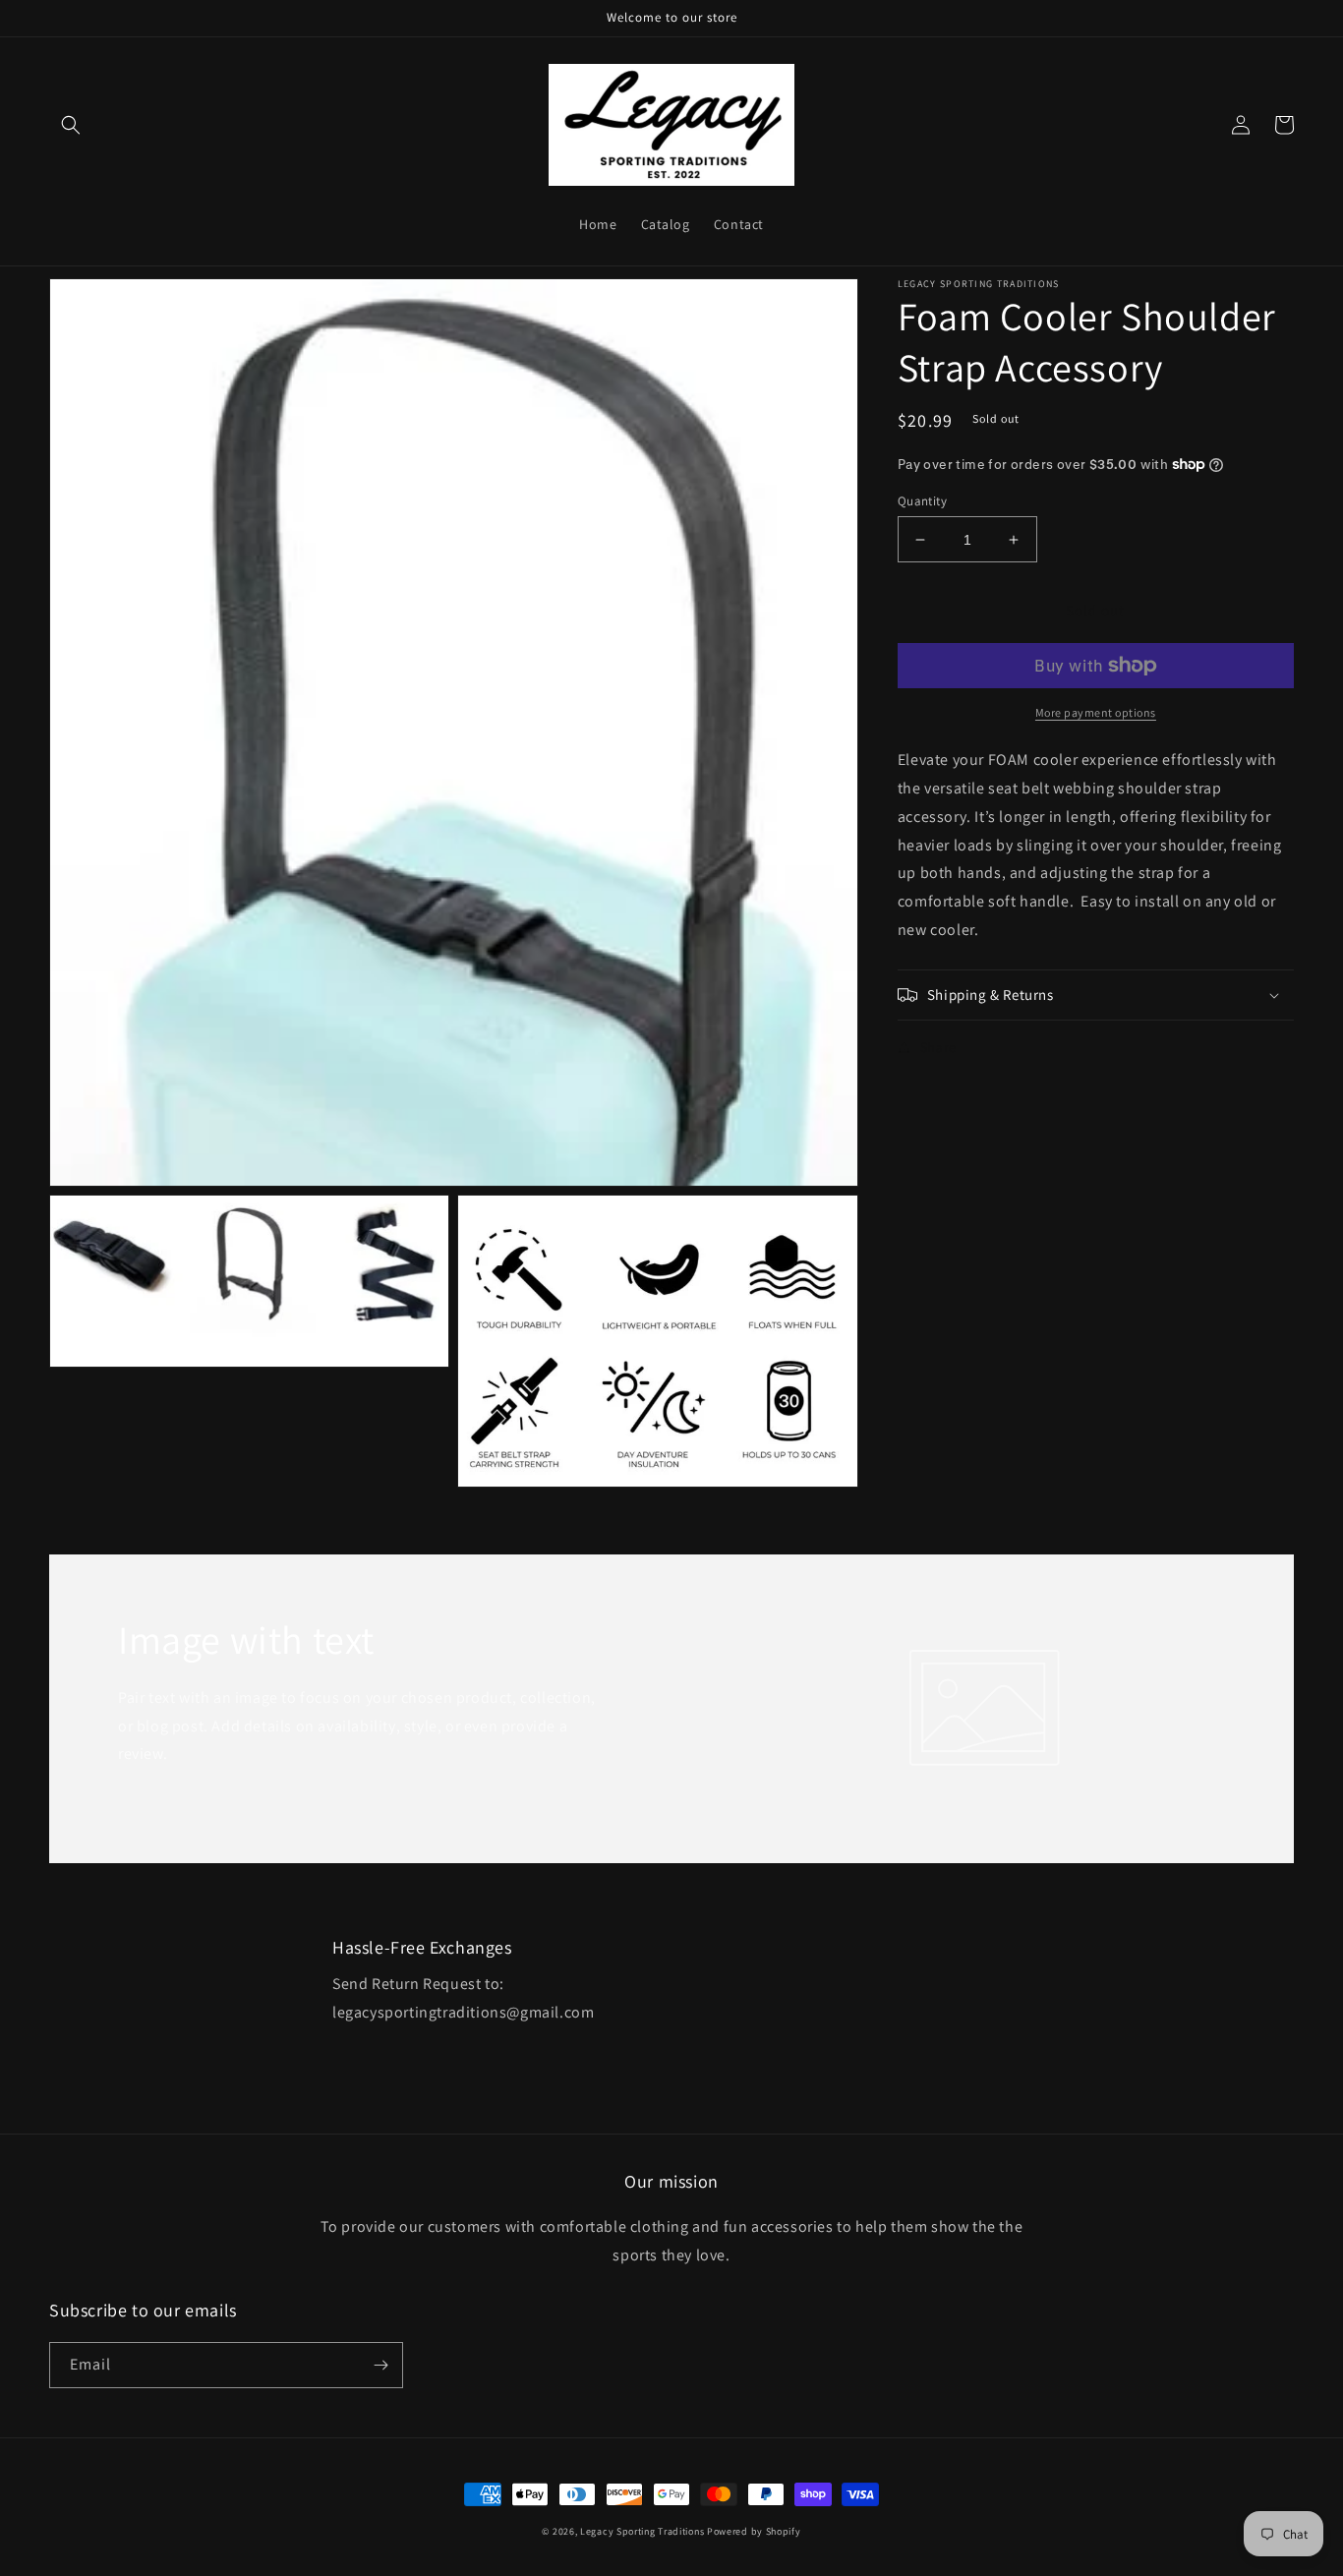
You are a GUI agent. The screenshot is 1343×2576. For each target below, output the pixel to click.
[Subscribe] (380, 2365)
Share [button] (938, 1047)
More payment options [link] (1096, 712)
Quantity (922, 501)
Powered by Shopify (754, 2531)
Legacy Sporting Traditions (642, 2531)
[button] (71, 125)
